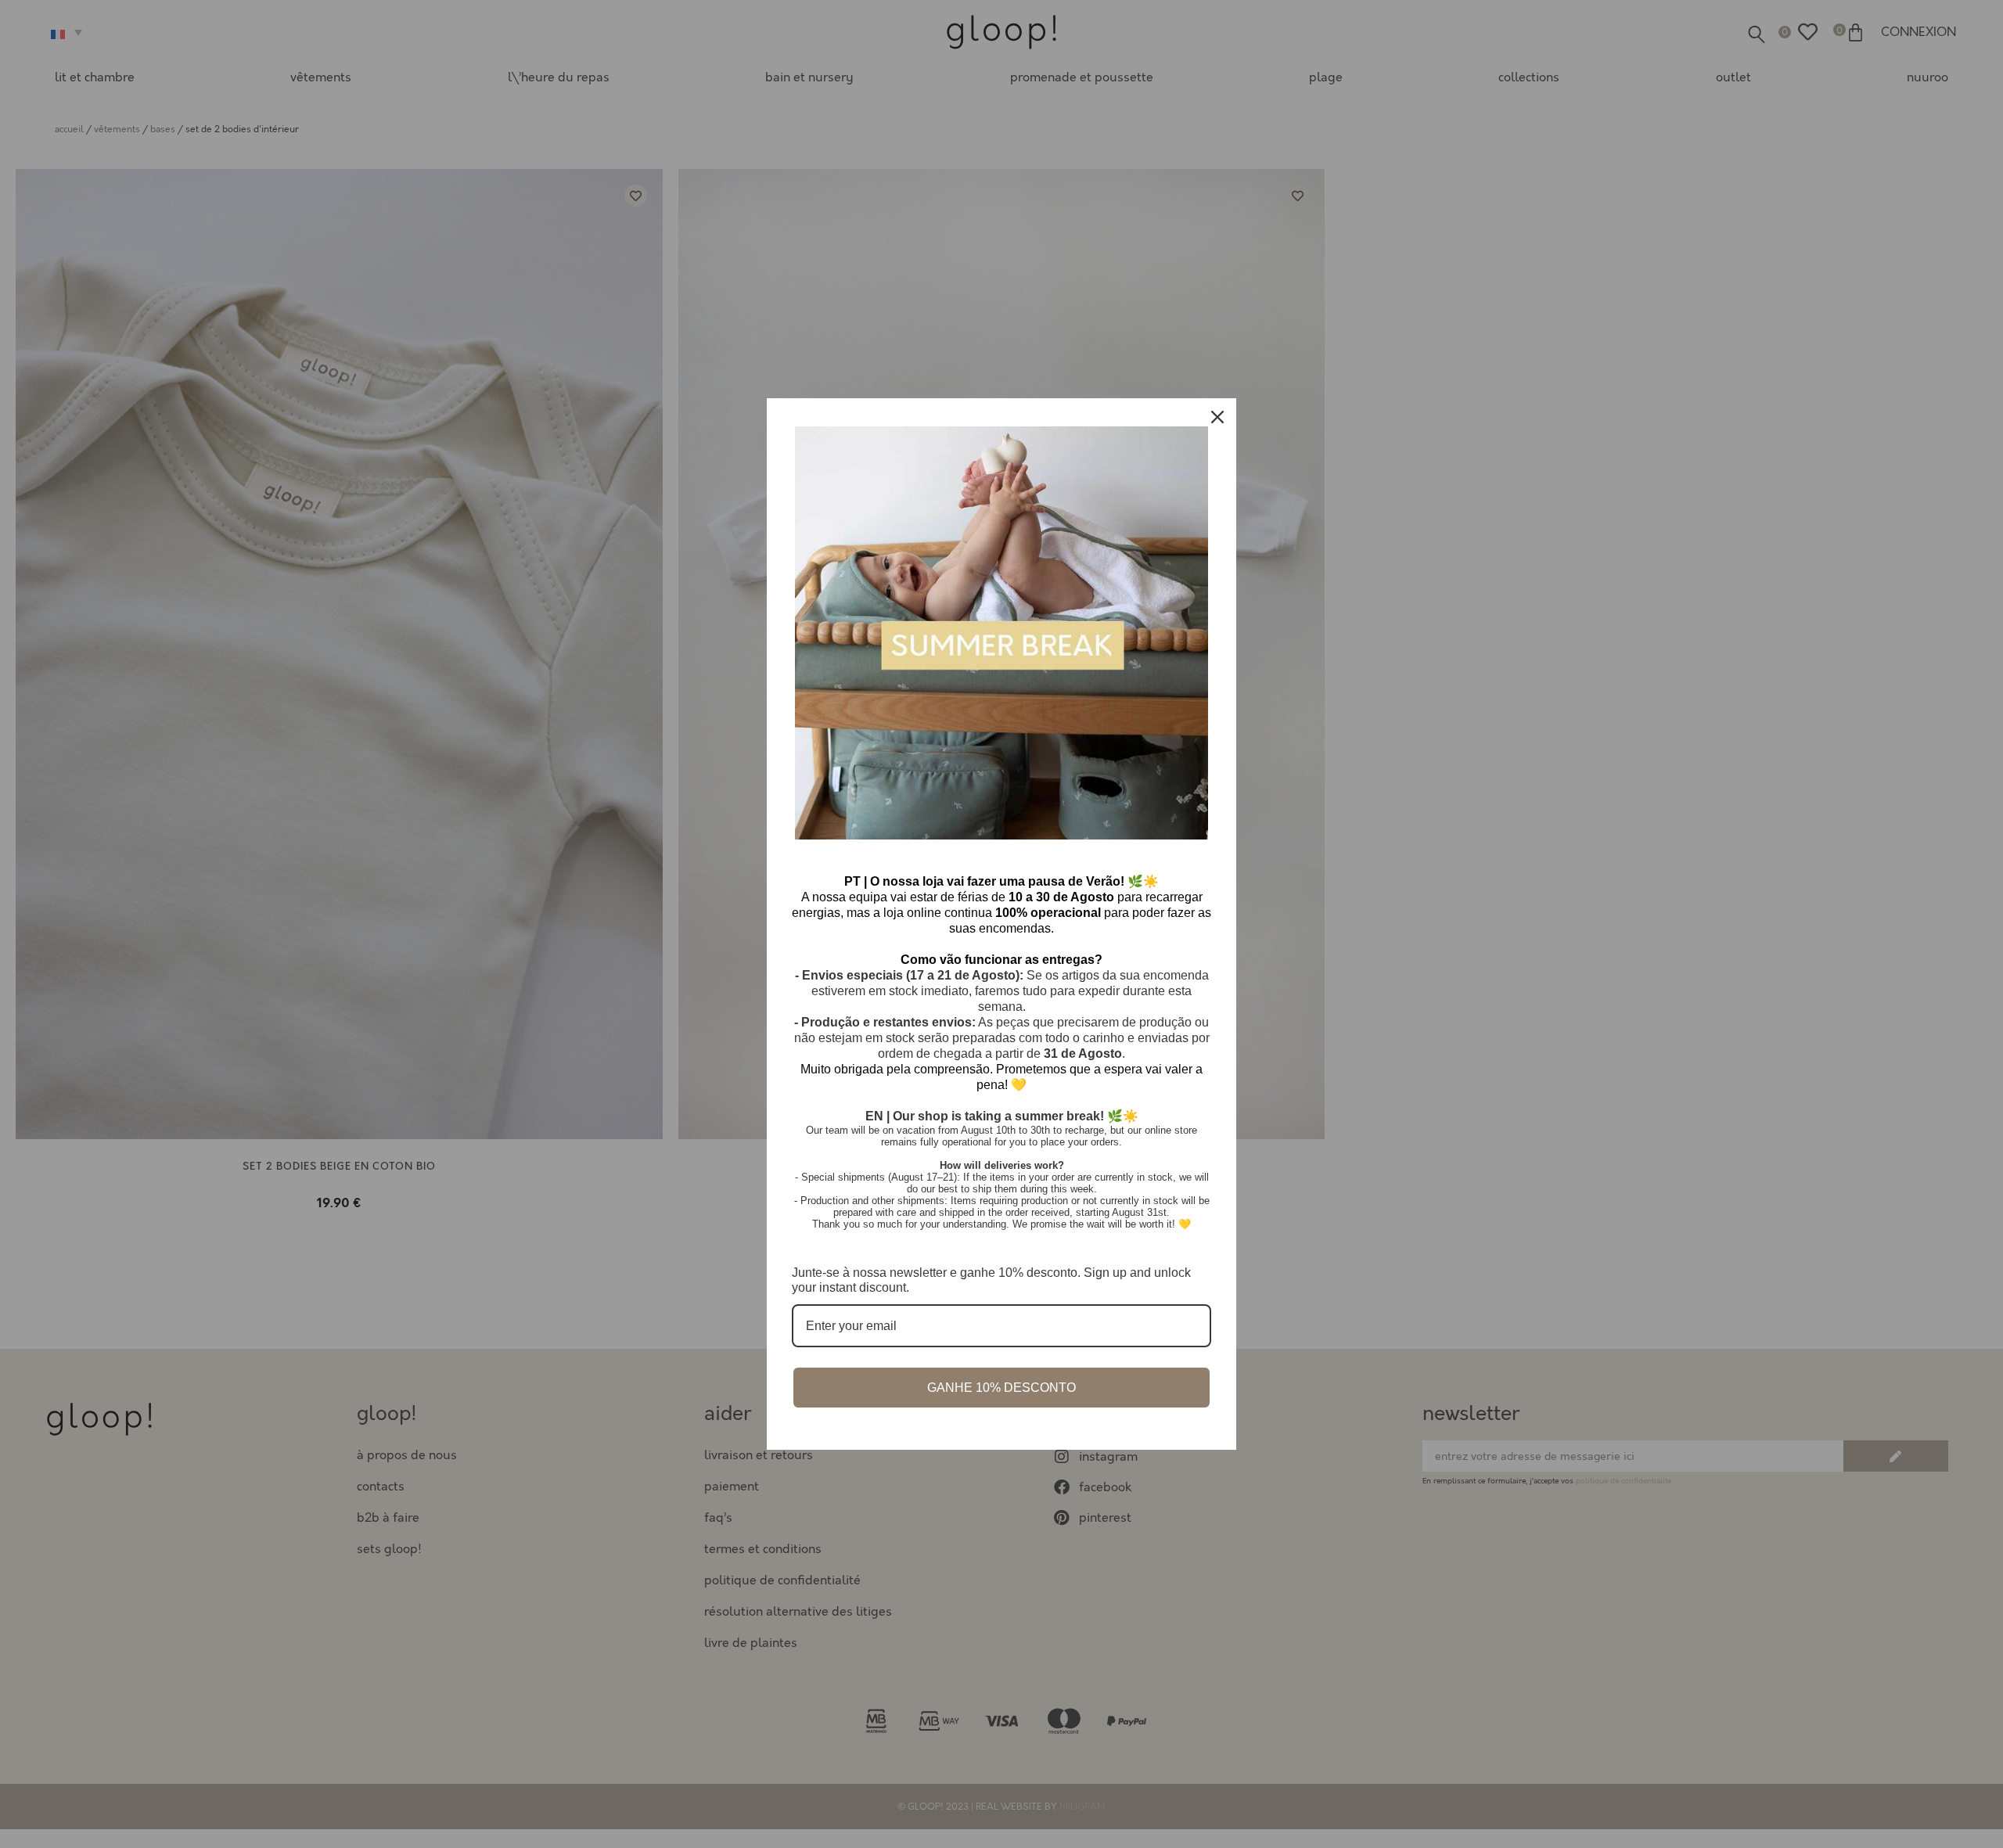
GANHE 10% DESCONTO (1001, 1388)
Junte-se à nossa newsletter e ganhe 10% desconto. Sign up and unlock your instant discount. (991, 1280)
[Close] (1217, 417)
